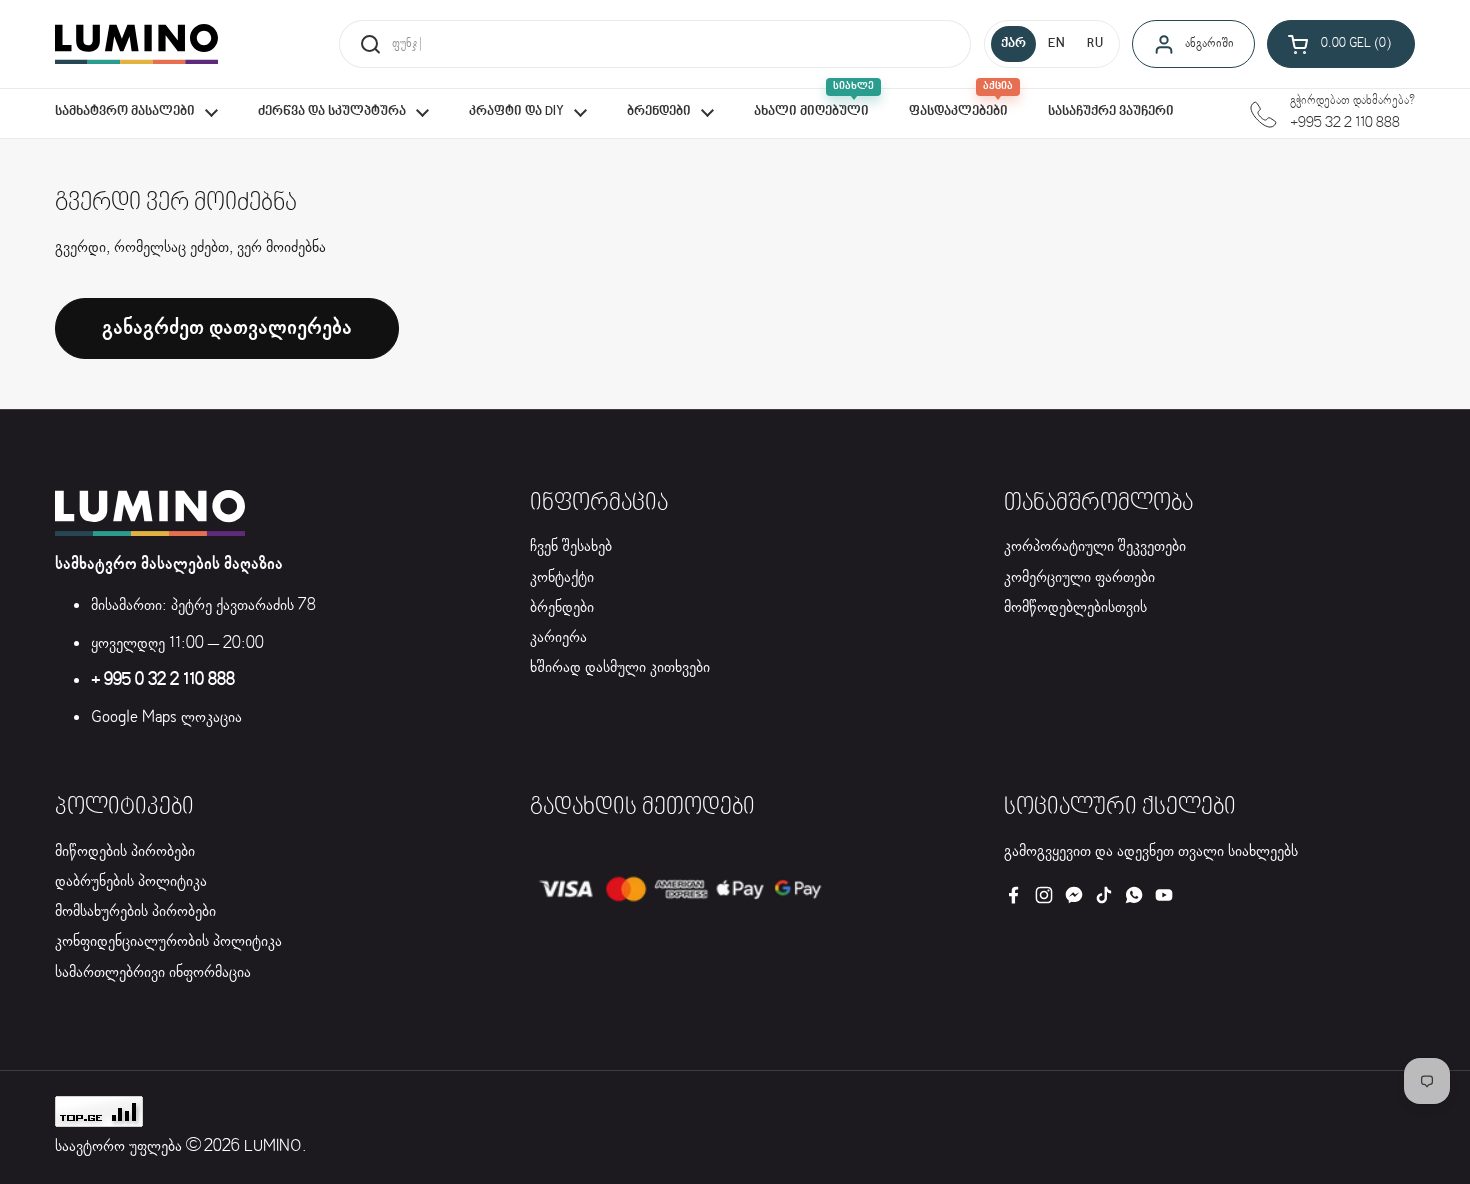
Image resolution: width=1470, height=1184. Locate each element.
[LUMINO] (136, 44)
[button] (1341, 44)
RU (1095, 44)
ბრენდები (562, 607)
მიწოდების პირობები (125, 851)
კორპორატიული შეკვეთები (1095, 546)
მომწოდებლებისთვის (1075, 607)
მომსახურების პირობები (135, 911)
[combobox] (655, 44)
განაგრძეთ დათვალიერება (227, 328)
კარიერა (558, 637)
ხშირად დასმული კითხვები (620, 667)
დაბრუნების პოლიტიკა (131, 881)
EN (1056, 44)
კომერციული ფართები (1079, 577)
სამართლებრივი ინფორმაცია (153, 972)
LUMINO (273, 1146)
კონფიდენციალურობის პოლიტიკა (168, 941)
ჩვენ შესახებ (571, 546)
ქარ (1013, 44)
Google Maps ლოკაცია (166, 717)
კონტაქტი (562, 577)
